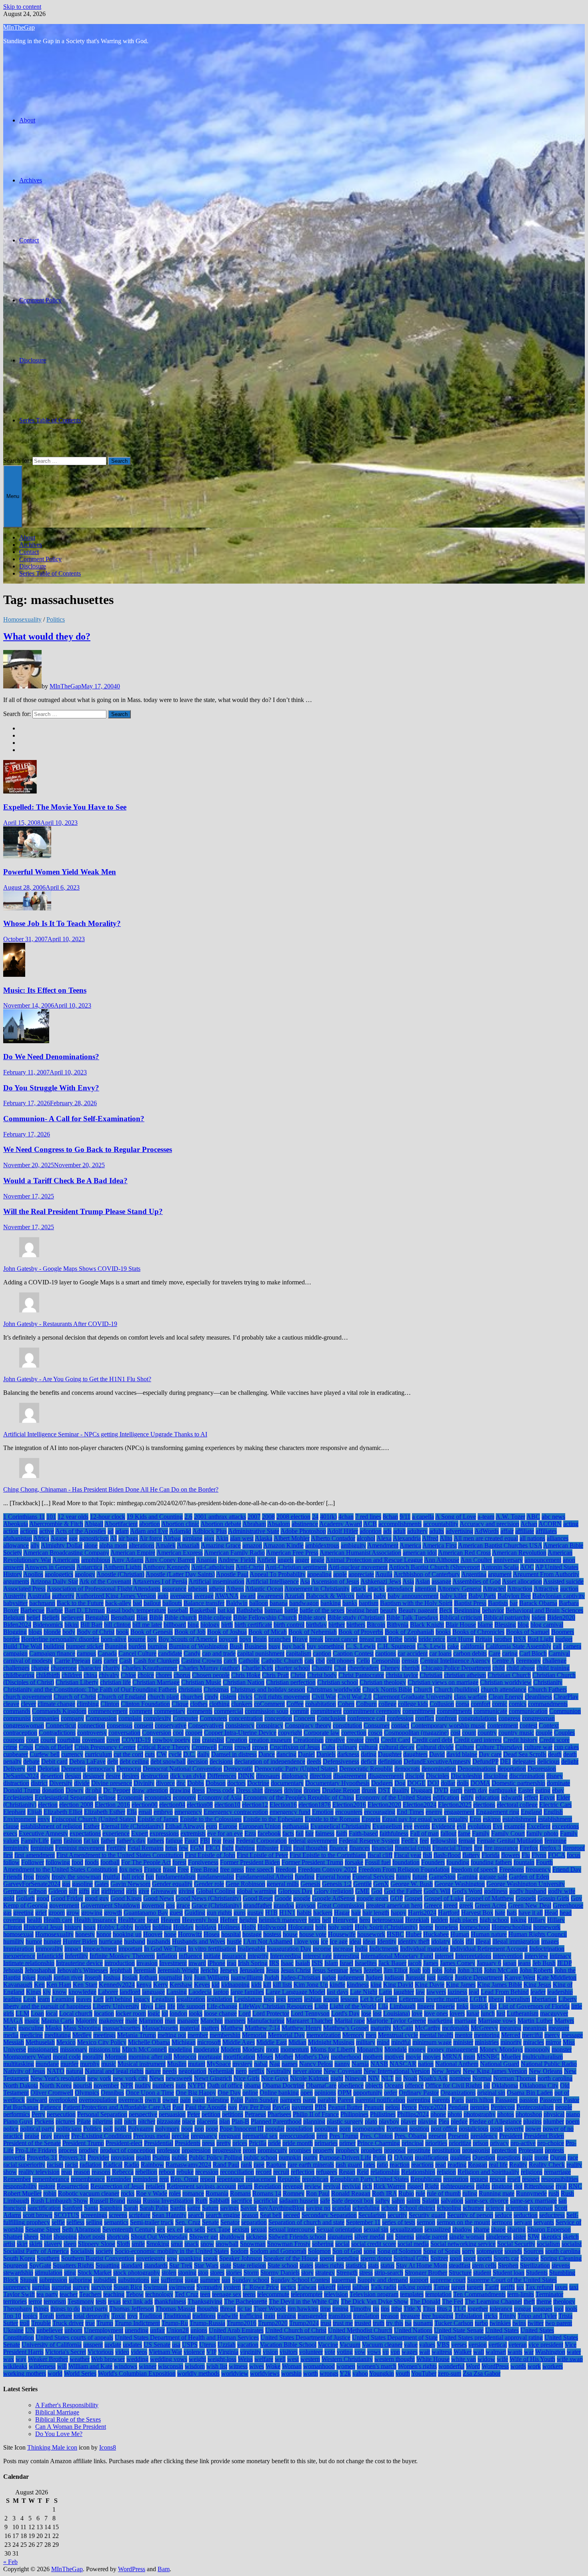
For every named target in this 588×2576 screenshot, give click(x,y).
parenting (419, 2100)
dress (198, 1790)
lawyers (436, 1992)
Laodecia (200, 1992)
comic (500, 1704)
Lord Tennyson (310, 2013)
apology (85, 1574)
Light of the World (353, 2006)
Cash (126, 1661)
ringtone (502, 2186)
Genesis (310, 1884)
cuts (150, 1754)
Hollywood (272, 1927)
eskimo (492, 1819)
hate (500, 1913)
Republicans (426, 2179)
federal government (313, 1841)
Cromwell (204, 1747)
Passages (506, 2100)
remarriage (557, 2172)
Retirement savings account (201, 2186)
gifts (84, 1891)
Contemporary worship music (448, 1725)
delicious (548, 1761)
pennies (480, 2107)
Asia (408, 1581)
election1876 (315, 1805)
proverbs (14, 2157)
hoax (89, 1927)
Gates (102, 1884)
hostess (272, 1934)
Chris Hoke (246, 1675)
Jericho (209, 1970)
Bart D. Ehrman (85, 1610)
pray (46, 2136)
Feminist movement (80, 1848)
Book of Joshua (227, 1632)
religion (446, 2172)
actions (29, 1531)
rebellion (146, 2172)
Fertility (116, 1848)
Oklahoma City (539, 2085)
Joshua (112, 1977)
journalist (170, 1977)
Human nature (489, 1934)
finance (338, 1848)
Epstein (371, 1819)
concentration (246, 1718)
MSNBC (488, 2057)
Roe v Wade (152, 2193)
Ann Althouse (442, 1560)
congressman (538, 1718)
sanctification (44, 2208)
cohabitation (321, 1704)
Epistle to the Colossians (211, 1819)
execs (10, 1833)
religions (532, 2172)
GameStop (442, 1877)
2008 (268, 1517)
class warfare (470, 1697)
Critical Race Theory (164, 1747)
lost (377, 2013)
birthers (356, 1625)
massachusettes (121, 2028)
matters (210, 2028)
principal (413, 2143)
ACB (370, 1524)
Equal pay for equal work (414, 1819)
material (190, 2028)
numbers (163, 2085)
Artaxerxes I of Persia (160, 1581)
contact (400, 1725)
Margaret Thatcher (309, 2021)
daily (203, 1754)
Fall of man (424, 1833)
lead (474, 1992)
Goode (283, 1898)
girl (95, 1891)
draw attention (150, 1790)
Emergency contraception (236, 1812)
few (184, 1848)
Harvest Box (477, 1913)
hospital (231, 1934)
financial (382, 1848)
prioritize (460, 2143)
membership (225, 2035)
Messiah (14, 2042)
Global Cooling (216, 1891)
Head (551, 1913)
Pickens (44, 2121)
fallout (448, 1833)
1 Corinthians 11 (24, 1517)
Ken (39, 1985)
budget (564, 1639)
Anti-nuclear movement (358, 1567)
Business (256, 1646)
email (145, 1812)
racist (71, 2165)
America (410, 1545)
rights (483, 2186)
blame (485, 1625)
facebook (269, 1833)
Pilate (84, 2121)
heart (153, 1920)
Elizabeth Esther (105, 1812)
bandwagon (304, 1603)
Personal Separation (102, 2114)
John (450, 1970)
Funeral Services (373, 1877)
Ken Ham (59, 1985)
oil (487, 2085)
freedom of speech (474, 1869)
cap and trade (219, 1653)
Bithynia (398, 1625)
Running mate (497, 2193)
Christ (298, 1675)
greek (466, 1905)
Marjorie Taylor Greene (396, 2021)
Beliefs (51, 1617)
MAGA (13, 2021)
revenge (293, 2186)
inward (197, 1963)
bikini (72, 1625)
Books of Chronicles (478, 1632)
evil (461, 1826)
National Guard (500, 2064)
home (426, 1927)
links (462, 2006)
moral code (67, 2057)
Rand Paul (226, 2165)
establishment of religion (51, 1826)
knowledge (82, 1992)
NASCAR (403, 2064)
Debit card (54, 1761)
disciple (415, 1776)
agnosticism (94, 1538)
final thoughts (310, 1848)
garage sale (493, 1877)
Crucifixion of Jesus (295, 1747)
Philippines (354, 2114)
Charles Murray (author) (209, 1668)
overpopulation (98, 2100)
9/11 (405, 1517)
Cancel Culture (137, 1653)
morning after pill (150, 2057)
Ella (132, 1812)
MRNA (452, 2057)
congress (509, 1718)
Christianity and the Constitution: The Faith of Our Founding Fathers (90, 1689)
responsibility (20, 2186)
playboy (389, 2121)
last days (338, 1992)
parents (441, 2100)
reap (67, 2172)
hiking (518, 1920)
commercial (229, 1711)
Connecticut (61, 1725)
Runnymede (531, 2193)
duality (401, 1790)
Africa (41, 1538)
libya (147, 2006)
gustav (255, 1913)
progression (196, 2150)
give (144, 1891)
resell (514, 2179)
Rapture (276, 2165)
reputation (456, 2179)
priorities (436, 2143)
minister (463, 2042)
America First (440, 1545)
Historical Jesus (43, 1927)
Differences (222, 1776)
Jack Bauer (392, 1963)
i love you (307, 1941)
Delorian (49, 1769)
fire (478, 1848)
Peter (194, 2114)
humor (34, 1941)
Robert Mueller (22, 2193)
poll (108, 2129)
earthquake (503, 1790)
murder (69, 2064)
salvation (452, 2201)
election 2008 (76, 1805)
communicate (490, 1711)
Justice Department (479, 1977)
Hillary (537, 1920)
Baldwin (237, 1603)
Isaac (287, 1963)
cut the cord (128, 1754)
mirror (553, 2042)
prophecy (347, 2150)
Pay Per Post (255, 2107)
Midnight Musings (331, 2042)
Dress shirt (249, 1790)
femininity (16, 1848)
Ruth (201, 2201)
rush (554, 2193)
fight (228, 1848)
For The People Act (146, 1862)
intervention (508, 1956)
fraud (169, 1869)
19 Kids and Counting (155, 1517)
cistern (228, 1697)
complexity (157, 1718)
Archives (31, 180)
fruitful (111, 1877)
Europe (228, 1826)
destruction (155, 1776)
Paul (178, 2107)
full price (133, 1877)
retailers (155, 2186)
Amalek (166, 1545)
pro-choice (551, 2143)
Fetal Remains (146, 1848)
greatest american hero (394, 1905)
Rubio (406, 2193)
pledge (459, 2121)
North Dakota (21, 2085)
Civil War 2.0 (355, 1697)
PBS (321, 2107)
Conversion (157, 1733)
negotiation (192, 2071)
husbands (159, 1941)
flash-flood (447, 1855)
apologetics (59, 1574)
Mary (10, 2028)
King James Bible (500, 1985)
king (376, 1985)
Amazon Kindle (283, 1545)
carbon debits (470, 1653)
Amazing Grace (221, 1545)
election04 (172, 1805)
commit (299, 1711)
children (72, 1675)
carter (111, 1661)
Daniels (326, 1754)
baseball (178, 1610)
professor (168, 2150)
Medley (82, 2035)
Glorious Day (295, 1891)
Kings (34, 1992)
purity (310, 2157)
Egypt (547, 1797)
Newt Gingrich (213, 2078)
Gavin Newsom (130, 1884)
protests (554, 2150)
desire (113, 1776)
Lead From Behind (505, 1992)
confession (400, 1718)
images (550, 1941)
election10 (227, 1805)
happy (399, 1913)
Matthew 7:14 (262, 2028)
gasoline (82, 1884)
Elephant (14, 1812)
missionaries (43, 2049)
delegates (524, 1761)
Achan (529, 1524)
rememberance (51, 2179)
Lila (383, 2006)
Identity (387, 1941)
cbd (320, 1661)
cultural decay (397, 1747)
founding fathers (491, 1862)
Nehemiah (221, 2071)
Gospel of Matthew (490, 1898)
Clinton (110, 1704)
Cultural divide (435, 1747)
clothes (199, 1704)
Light (321, 2006)
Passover (551, 2100)
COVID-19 (136, 1740)
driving (293, 1790)
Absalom (279, 1524)
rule (420, 2193)
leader (538, 1992)
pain (185, 2100)
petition (211, 2114)
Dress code (220, 1790)
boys (245, 1639)
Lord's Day (345, 2013)
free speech (260, 1869)
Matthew (232, 2028)
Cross (226, 1747)
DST (384, 1790)
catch (230, 1661)
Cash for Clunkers (157, 1661)
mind (383, 2042)
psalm (143, 2157)
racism (55, 2165)
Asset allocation (522, 1581)
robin (50, 2193)
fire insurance (501, 1848)
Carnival (559, 1653)
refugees (327, 2172)
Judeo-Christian (301, 1977)
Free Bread (204, 1869)
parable (327, 2100)
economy (184, 1797)
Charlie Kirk (257, 1668)
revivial (351, 2186)
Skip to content (22, 7)
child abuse (521, 1668)
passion (529, 2100)
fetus (171, 1848)
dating (369, 1754)
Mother (284, 2057)
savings (229, 2208)
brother (503, 1639)
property (323, 2150)
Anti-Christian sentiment (296, 1567)
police (11, 2129)
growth (113, 1913)
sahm (398, 2201)
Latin (385, 1992)
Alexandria (407, 1538)
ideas (369, 1941)
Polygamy (141, 2129)
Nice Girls (247, 2078)
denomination (439, 1769)
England (531, 1812)
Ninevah (356, 2078)
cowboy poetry (171, 1740)
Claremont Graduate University (413, 1697)
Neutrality (279, 2071)
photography (480, 2114)
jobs (437, 1970)
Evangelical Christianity (341, 1826)
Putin (379, 2157)
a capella (423, 1517)
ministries (487, 2042)
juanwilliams (247, 1977)
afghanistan (18, 1538)
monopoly (537, 2049)
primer (347, 2143)
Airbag (172, 1538)
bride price (432, 1639)
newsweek (179, 2078)
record (264, 2172)
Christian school (338, 1682)
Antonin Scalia (500, 1567)
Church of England (122, 1697)
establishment (519, 1819)
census (410, 1661)
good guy (97, 1898)
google (302, 1898)
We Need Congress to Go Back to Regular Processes (88, 1149)
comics (518, 1704)
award (248, 1596)
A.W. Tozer (510, 1517)
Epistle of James (158, 1819)
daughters (415, 1754)
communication (528, 1711)
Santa (91, 2208)
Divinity (144, 1783)
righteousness (457, 2186)
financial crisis (413, 1848)
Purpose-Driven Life (345, 2157)
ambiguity (353, 1545)
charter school (292, 1668)
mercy (552, 2035)
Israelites (366, 1963)
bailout (152, 1603)
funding (305, 1877)
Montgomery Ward (27, 2057)
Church (423, 1689)
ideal (355, 1941)
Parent (346, 2100)
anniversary (508, 1560)
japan (510, 1963)
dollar (448, 1783)
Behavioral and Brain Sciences (544, 1610)
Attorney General (460, 1589)
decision (198, 1761)
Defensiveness (341, 1761)
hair (356, 1913)
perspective (143, 2114)
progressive (227, 2150)
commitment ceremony (372, 1711)
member (198, 2035)
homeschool (475, 1927)
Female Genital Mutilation (510, 1841)
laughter (404, 1992)
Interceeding (286, 1956)
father (108, 1841)
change (40, 1668)
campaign (15, 1653)
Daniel (306, 1754)
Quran (558, 2157)
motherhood (346, 2057)
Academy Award (341, 1524)
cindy (211, 1697)
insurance (234, 1956)
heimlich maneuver (283, 1920)
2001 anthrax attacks (220, 1517)
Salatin (431, 2201)
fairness (325, 1833)
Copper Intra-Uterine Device (240, 1733)
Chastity (322, 1668)
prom (249, 2150)
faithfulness (394, 1833)
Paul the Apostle (206, 2107)
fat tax (91, 1841)
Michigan (184, 2042)
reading (457, 2165)
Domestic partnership (518, 1783)
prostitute (419, 2150)
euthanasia (296, 1826)
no (398, 2078)
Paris (458, 2100)
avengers (181, 1596)
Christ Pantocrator (361, 1675)
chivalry (109, 1675)
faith (342, 1833)
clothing (219, 1704)
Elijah (35, 1812)
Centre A (503, 1661)
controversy (92, 1733)
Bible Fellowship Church (265, 1617)
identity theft (414, 1941)
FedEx (410, 1841)
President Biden (544, 2136)
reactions (422, 2165)
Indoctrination (547, 1949)
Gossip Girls (553, 1898)
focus (574, 1855)
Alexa (384, 1538)
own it (153, 2100)
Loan (37, 2013)
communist (17, 1718)
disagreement (350, 1776)
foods (92, 1862)
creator (355, 1740)
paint (199, 2100)
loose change (220, 2013)
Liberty (568, 1999)
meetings (104, 2035)
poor (187, 2129)
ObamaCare (321, 2085)
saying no (318, 2208)
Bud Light (541, 1639)
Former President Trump (312, 1862)
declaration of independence (270, 1761)
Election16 (283, 1805)
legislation (220, 1999)
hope (170, 1934)
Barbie (54, 1610)
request (479, 2179)
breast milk (373, 1639)
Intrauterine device (79, 1963)
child (499, 1668)
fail (300, 1833)
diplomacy (295, 1776)
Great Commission (341, 1905)
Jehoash (13, 1970)
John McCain (501, 1970)
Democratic (238, 1769)
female (467, 1841)
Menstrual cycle (398, 2035)
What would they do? (47, 636)
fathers (156, 1841)
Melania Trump (137, 2035)
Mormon (116, 2057)
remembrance (88, 2179)
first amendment (35, 1855)
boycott (228, 1639)
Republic (289, 2179)
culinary (347, 1747)
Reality (518, 2165)
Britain (484, 1639)
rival (561, 2186)
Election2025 (455, 1805)
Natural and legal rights (114, 2071)
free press (232, 1869)
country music (516, 1733)
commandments (548, 1704)
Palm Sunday (262, 2100)
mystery (242, 2064)
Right (432, 2186)
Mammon (151, 2021)
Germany (15, 1891)
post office (444, 2129)
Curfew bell (45, 1754)
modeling (180, 2049)
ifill (470, 1941)
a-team (486, 1517)
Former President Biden (250, 1862)
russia (134, 2201)
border (11, 1639)
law (420, 1992)
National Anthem (457, 2064)
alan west (242, 1538)
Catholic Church (282, 1661)
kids (256, 1985)
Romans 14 (267, 2193)
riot (518, 2186)
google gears (372, 1898)
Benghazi (123, 1617)
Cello (363, 1661)
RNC (575, 2186)
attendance (400, 1589)
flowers (511, 1855)
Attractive (546, 1589)
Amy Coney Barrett (170, 1560)
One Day (229, 2093)
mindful (401, 2042)
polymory (167, 2129)
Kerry (161, 1985)
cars (97, 1661)
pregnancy (204, 2136)
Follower (33, 1862)
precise (180, 2136)
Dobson (216, 1783)
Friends (13, 1877)
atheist (217, 1589)
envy (44, 1819)
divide (82, 1783)
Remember (17, 2179)
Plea (444, 2121)
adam (122, 1531)
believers (72, 1617)
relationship (385, 2172)
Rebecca (123, 2172)
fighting (245, 1848)
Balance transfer (204, 1603)
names (290, 2064)
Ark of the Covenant (105, 1581)
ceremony (528, 1661)
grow (73, 1913)
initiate (212, 1956)
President (511, 2136)
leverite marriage (447, 1999)
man (170, 2021)
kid (216, 1985)
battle (291, 1610)
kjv (47, 1992)
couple (544, 1733)
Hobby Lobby (115, 1927)
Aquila (384, 1574)
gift (73, 1891)
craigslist (213, 1740)
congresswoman (24, 1725)
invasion (147, 1963)
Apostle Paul (232, 1574)
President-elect (124, 2143)
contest (528, 1725)
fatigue (174, 1841)
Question (484, 2157)
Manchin (212, 2021)
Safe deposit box (353, 2201)
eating (543, 1790)
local (52, 2013)
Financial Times (452, 1848)
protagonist (476, 2150)
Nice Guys (275, 2078)
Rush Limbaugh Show (59, 2201)
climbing (88, 1704)
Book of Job (190, 1632)
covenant (93, 1740)
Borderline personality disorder (60, 1639)
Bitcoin (376, 1625)
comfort (481, 1704)
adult (399, 1531)
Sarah (131, 2208)
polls (120, 2129)
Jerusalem (252, 1970)
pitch (130, 2121)
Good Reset (258, 1898)
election (48, 1805)
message (572, 2035)
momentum (295, 2049)
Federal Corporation (261, 1841)
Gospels (526, 1898)
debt (113, 1761)
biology (210, 1625)
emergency (188, 1812)
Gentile (362, 1884)
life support (191, 2006)
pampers (291, 2100)
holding (162, 1927)
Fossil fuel (378, 1862)
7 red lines (368, 1517)
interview (536, 1956)
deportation (512, 1769)
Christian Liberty (77, 1682)
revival (332, 2186)
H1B (271, 1913)
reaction (400, 2165)
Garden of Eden (529, 1877)
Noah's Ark (433, 2078)
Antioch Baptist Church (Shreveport (434, 1567)
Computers (213, 1718)
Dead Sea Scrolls (525, 1754)
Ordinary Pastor (419, 2093)
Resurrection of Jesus (117, 2186)
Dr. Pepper (117, 1790)
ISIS (317, 1963)
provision (123, 2157)
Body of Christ (96, 1632)
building (54, 1646)
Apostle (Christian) (120, 1574)
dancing (286, 1754)
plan (225, 2121)
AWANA (227, 1596)
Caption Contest (353, 1653)
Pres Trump (344, 2136)
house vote (313, 1934)
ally (35, 1545)
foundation (406, 1862)
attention (426, 1589)
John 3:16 (470, 1970)
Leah (30, 1999)
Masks (53, 2028)
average (204, 1596)
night (337, 2078)
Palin (237, 2100)
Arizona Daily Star (54, 1581)
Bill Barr (91, 1625)
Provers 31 (72, 2157)
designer (93, 1776)
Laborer (108, 1992)
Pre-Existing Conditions (101, 2136)
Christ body (322, 1675)
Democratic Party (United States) (296, 1769)
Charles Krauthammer (149, 1668)
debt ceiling (134, 1761)
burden (137, 1646)
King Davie (430, 1985)
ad (111, 1531)
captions (386, 1653)
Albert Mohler (292, 1538)
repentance (230, 2179)
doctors (236, 1783)
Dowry (75, 1790)
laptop (221, 1992)
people (564, 2107)
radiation (91, 2165)
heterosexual (388, 1920)
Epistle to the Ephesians (273, 1819)
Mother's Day (312, 2057)
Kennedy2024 (117, 1985)
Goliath (25, 1898)
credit (372, 1740)
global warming (257, 1891)
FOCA (557, 1855)
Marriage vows (497, 2021)
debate (31, 1761)
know (60, 1992)
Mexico (66, 2042)
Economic (130, 1797)
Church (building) (457, 1689)
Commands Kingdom (59, 1711)
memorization (324, 2035)
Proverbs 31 (42, 2157)
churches (192, 1697)
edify (467, 1797)
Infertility (76, 1956)
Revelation (268, 2186)
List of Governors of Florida (534, 2006)
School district (417, 2208)
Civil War (324, 1697)
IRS (274, 1963)
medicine (31, 2035)
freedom (286, 1869)
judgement (351, 1977)
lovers (457, 2013)
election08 (200, 1805)
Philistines (383, 2114)
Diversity (61, 1783)
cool (178, 1733)
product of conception (128, 2150)
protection (504, 2150)
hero (365, 1920)
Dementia (73, 1769)
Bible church (181, 1617)
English (553, 1812)
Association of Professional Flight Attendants (104, 1589)
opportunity (368, 2093)
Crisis (26, 1747)
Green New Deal (530, 1905)
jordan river (68, 1977)
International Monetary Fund (397, 1956)
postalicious (474, 2129)
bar (514, 1603)
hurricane (111, 1941)
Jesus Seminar (330, 1970)
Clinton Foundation (145, 1704)
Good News (159, 1898)
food (77, 1862)
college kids (413, 1704)
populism (326, 2129)
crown (260, 1747)
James (431, 1963)
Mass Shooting (82, 2028)
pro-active (523, 2143)
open (307, 2093)
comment (141, 1711)
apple (340, 1574)
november (106, 2085)
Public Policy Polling (215, 2157)
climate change (56, 1704)
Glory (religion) (334, 1891)
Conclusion (331, 1718)
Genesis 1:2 (337, 1884)
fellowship (444, 1841)
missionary (74, 2049)
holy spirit (341, 1927)
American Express (180, 1553)
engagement (459, 1812)
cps (196, 1740)
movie (413, 2057)
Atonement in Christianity (317, 1589)
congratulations (478, 1718)
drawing (180, 1790)
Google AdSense (333, 1898)
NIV (374, 2078)
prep (322, 2136)
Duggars (422, 1790)
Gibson (38, 1891)
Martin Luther (535, 2021)
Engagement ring (498, 1812)
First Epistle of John (210, 1855)
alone (91, 1545)
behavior (493, 1610)
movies (432, 2057)
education (487, 1797)
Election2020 (384, 1805)
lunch (488, 2013)
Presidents (188, 2143)
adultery (417, 1531)
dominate (558, 1783)
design (73, 1776)
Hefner (229, 1920)
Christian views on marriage (443, 1682)
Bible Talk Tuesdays (412, 1617)
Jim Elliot (396, 1970)
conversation (124, 1733)
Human (460, 1934)
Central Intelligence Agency (455, 1661)
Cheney (390, 1668)
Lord (245, 2013)
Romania (217, 2193)
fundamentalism (176, 1877)
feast (229, 1841)
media (11, 2035)
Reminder (119, 2179)
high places (464, 1920)
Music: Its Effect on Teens (45, 990)
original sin (491, 2093)
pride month (298, 2143)
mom (272, 2049)
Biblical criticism (461, 1617)
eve (408, 1826)
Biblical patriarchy (507, 1617)
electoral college (517, 1805)
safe (325, 2201)
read (441, 2165)
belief (33, 1617)
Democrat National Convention (182, 1769)
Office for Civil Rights (454, 2085)
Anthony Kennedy (166, 1567)
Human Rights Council (538, 1934)
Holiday (183, 1927)
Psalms (161, 2157)
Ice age (339, 1941)
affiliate (525, 1531)
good (43, 1898)
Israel (346, 1963)
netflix (256, 2071)
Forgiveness (203, 1862)
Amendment (383, 1545)
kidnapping (235, 1985)
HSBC (395, 1934)
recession (207, 2172)
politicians (69, 2129)
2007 (254, 1517)
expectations (85, 1833)
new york (99, 2078)
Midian (297, 2042)
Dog (400, 1783)
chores (164, 1675)
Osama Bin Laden (530, 2093)
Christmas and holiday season (268, 1689)
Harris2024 (422, 1913)
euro (212, 1826)
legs (281, 1999)
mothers (373, 2057)
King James (461, 1985)
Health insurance (95, 1920)
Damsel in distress (234, 1754)
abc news (553, 1517)
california (472, 1646)
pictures (65, 2121)
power (533, 2129)
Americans (66, 1560)
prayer (62, 2136)
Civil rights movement (282, 1697)
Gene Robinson (245, 1884)
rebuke (185, 2172)
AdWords (487, 1531)
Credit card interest (478, 1740)
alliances (558, 1538)
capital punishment (261, 1653)
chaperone (64, 1668)
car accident (413, 1653)
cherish (411, 1668)
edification (446, 1797)
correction (354, 1733)
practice (13, 2136)
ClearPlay (566, 1697)
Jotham (148, 1977)
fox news (131, 1869)
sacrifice (242, 2201)
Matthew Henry (302, 2028)
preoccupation (297, 2136)
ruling (470, 2193)
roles (175, 2193)
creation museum (270, 1740)
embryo (163, 1812)
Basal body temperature (136, 1610)
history (73, 1927)
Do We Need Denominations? (51, 1057)
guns (240, 1913)
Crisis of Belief (54, 1747)
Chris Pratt (275, 1675)
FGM (197, 1848)
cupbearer (16, 1754)
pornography (369, 2129)
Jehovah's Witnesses (83, 1970)
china (90, 1675)
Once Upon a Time (150, 2093)
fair (309, 1833)
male (131, 2021)
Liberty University (116, 2006)
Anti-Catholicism (213, 1567)
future (420, 1877)
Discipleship (466, 1776)
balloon (259, 1603)
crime (10, 1747)
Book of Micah (268, 1632)
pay (233, 2107)
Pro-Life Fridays (36, 2150)
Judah (272, 1977)
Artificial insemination (216, 1581)
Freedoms (512, 1869)
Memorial (254, 2035)
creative (335, 1740)
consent (144, 1725)
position (419, 2129)
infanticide (50, 1956)
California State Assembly (518, 1646)
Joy (188, 1977)
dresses (273, 1790)
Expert (140, 1833)
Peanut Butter (345, 2107)
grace (183, 1905)
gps (170, 1905)
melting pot (172, 2035)
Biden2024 (17, 1625)
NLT (387, 2078)
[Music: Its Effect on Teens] (14, 975)
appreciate (361, 1574)
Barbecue (32, 1610)
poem (573, 2121)
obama (252, 2085)
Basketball (203, 1610)
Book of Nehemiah (313, 1632)
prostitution (446, 2150)
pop (199, 2129)
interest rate (317, 1956)
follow (11, 1862)
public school (260, 2157)
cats (309, 1661)
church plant (163, 1697)
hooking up (127, 1934)
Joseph (93, 1977)
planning (314, 2121)
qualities (460, 2157)
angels (286, 1560)
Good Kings (126, 1898)
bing (193, 1625)
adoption (371, 1531)
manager (188, 2021)
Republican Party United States (369, 2179)
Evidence (443, 1826)
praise (32, 2136)
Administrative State (254, 1531)
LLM (22, 2013)
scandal (341, 2208)
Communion (565, 1711)
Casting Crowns (202, 1661)
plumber (554, 2121)
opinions (325, 2093)
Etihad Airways (185, 1826)
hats (512, 1913)
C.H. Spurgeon (396, 1646)
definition (390, 1761)
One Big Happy (196, 2093)
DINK (246, 1776)
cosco (375, 1733)
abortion (150, 1524)
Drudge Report (341, 1790)
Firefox (529, 1848)
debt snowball (168, 1761)
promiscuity (272, 2150)
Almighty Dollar (62, 1545)
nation (426, 2064)
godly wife (562, 1891)
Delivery (14, 1769)
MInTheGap (19, 27)
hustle (234, 1941)
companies (46, 1718)
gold (9, 1898)
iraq (232, 1963)
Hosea (212, 1934)
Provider (98, 2157)
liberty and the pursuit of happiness (47, 2006)
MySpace (219, 2064)
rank (246, 2165)
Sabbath (219, 2201)
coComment (269, 1704)
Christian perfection (291, 1682)
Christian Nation (244, 1682)
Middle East (272, 2042)
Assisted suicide (563, 1581)
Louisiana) (397, 2013)
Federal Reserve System (369, 1841)
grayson (306, 1905)
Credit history (520, 1740)
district (39, 1783)
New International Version (397, 2071)
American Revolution (519, 1553)
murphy (90, 2064)
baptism (369, 1603)
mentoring (487, 2035)
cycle (175, 1754)
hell (327, 1920)
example (515, 1826)
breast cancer (341, 1639)
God (377, 1891)
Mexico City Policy (102, 2042)
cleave (11, 1704)
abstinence (305, 1524)
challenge (554, 1661)
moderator (206, 2049)
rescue (498, 2179)
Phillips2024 (413, 2114)
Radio (132, 2165)
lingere (426, 2006)
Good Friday (67, 1898)
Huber (414, 1934)
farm (56, 1841)
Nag (275, 2064)
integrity (258, 1956)
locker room (131, 2013)
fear (216, 1841)
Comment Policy (40, 300)
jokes (29, 1977)
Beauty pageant (418, 1610)
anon (569, 1560)
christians (190, 1689)
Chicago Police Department (456, 1668)
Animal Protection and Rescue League (374, 1560)
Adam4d (180, 1531)
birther (337, 1625)
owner (170, 2100)
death (555, 1754)
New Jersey (446, 2071)
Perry (38, 2114)
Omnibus (112, 2093)
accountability (441, 1524)
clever (28, 1704)
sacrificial (266, 2201)
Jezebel (373, 1970)
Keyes (202, 1985)
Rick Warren (390, 2186)
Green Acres (491, 1905)
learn (44, 1999)
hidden (439, 1920)
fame (464, 1833)
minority (511, 2042)
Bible (156, 1617)
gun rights (219, 1913)
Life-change (222, 2006)
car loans (440, 1653)
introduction (120, 1963)
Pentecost (503, 2107)
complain (130, 1718)
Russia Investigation (168, 2201)
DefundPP (485, 1761)
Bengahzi (97, 1617)
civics (245, 1697)
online (250, 2093)
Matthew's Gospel (346, 2028)
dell (31, 1769)
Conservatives (206, 1725)
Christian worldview (506, 1682)
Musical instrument (142, 2064)
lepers (295, 1999)
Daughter (390, 1754)
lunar (473, 2013)
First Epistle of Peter (262, 1855)
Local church (76, 2013)
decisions (221, 1761)
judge (329, 1977)
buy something (325, 1646)
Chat (340, 1668)
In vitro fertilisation (212, 1949)
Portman (397, 2129)
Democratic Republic (366, 1769)
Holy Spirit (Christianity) (386, 1927)
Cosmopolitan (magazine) (416, 1733)
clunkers (242, 1704)
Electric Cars (555, 1805)
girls (131, 1891)
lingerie (445, 2006)
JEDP (564, 1963)
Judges (374, 1977)
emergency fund (290, 1812)
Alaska (264, 1538)
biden (539, 1617)
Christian (431, 1675)
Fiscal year (408, 1855)
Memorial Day (286, 2035)
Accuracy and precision (489, 1524)
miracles (534, 2042)
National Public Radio (549, 2064)
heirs (314, 1920)
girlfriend (113, 1891)
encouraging (380, 1812)
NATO (56, 2071)
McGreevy (484, 2028)
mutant (197, 2064)
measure (559, 2028)
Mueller (511, 2057)
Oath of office (225, 2085)
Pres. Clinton (376, 2136)
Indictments (384, 1949)
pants (309, 2100)
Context (549, 1725)
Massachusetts (160, 2028)
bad (137, 1603)
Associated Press (24, 1589)
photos (506, 2114)
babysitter (15, 1603)
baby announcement (413, 1596)
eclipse (107, 1797)
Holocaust (301, 1927)
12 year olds (73, 1517)
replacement (261, 2179)
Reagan (478, 2165)
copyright (290, 1733)
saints (413, 2201)
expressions (164, 1833)
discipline (496, 1776)
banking (331, 1603)
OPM (345, 2093)
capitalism (299, 1653)
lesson (331, 1999)
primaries (326, 2143)
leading (12, 1999)
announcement (543, 1560)
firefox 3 (550, 1848)
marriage (465, 2021)
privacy (499, 2143)
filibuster (267, 1848)
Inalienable (251, 1949)
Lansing (177, 1992)
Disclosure (33, 360)
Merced (511, 2035)
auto (163, 1596)
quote (541, 2157)
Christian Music (201, 1682)
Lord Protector (271, 2013)
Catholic (249, 1661)
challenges (16, 1668)
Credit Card (396, 1740)
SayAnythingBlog (281, 2208)
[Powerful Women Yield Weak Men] (27, 856)
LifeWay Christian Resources (276, 2006)
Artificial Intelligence (272, 1581)
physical (554, 2114)
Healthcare (132, 1920)
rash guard (349, 2165)
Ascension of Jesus (335, 1581)
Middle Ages (239, 2042)
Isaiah (303, 1963)
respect (531, 2179)
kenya (144, 1985)
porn (345, 2129)
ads (387, 1531)
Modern (231, 2049)
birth (227, 1625)
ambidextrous (322, 1545)
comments (200, 1711)
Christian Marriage (156, 1682)
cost (455, 1733)
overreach (131, 2100)
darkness (348, 1754)
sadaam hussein (299, 2201)
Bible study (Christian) (356, 1617)
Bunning (116, 1646)
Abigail (94, 1524)
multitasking (19, 2064)
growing (92, 1913)
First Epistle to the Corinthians (328, 1855)
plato (371, 2121)
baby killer (453, 1596)
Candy (192, 1653)
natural (75, 2071)
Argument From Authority (546, 1574)
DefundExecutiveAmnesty (437, 1761)
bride (410, 1639)
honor (104, 1934)
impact (73, 1949)
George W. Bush (412, 1884)
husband (135, 1941)
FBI (205, 1841)
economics (158, 1797)
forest (179, 1862)
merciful (532, 2035)
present (437, 2136)
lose (366, 2013)
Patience (51, 2107)
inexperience (19, 1956)
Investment (173, 1963)
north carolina (555, 2078)
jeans (524, 1963)
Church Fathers (547, 1689)
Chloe (128, 1675)
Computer (185, 1718)
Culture (465, 1747)
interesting (346, 1956)
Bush (236, 1646)
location (104, 2013)
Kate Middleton (557, 1977)
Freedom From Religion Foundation (404, 1869)
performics (17, 2114)
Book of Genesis (152, 1632)
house (290, 1934)
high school (494, 1920)
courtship (69, 1740)
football (110, 1862)
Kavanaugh (18, 1985)
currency (72, 1754)
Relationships (418, 2172)
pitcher (147, 2121)
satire (194, 2208)
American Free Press (292, 1553)
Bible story (312, 1617)
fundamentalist (216, 1877)
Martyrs (564, 2021)
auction (569, 1589)
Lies (160, 2006)
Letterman (412, 1999)
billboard (175, 1625)
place (189, 2121)
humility (14, 1941)
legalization (191, 1999)
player (409, 2121)
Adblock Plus (210, 1531)
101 (51, 1517)
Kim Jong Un (311, 1985)
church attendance (504, 1689)
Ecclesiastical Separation (66, 1797)
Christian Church (509, 1675)
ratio (382, 2165)
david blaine (462, 1754)
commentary (170, 1711)
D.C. (189, 1754)
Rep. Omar (184, 2179)
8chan (390, 1517)
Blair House (461, 1625)
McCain (403, 2028)
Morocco (185, 2057)
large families (247, 1992)
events (422, 1826)
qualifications (432, 2157)
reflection (303, 2172)
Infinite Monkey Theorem (122, 1956)
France (153, 1869)
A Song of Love (456, 1517)
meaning (510, 2028)
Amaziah (188, 1545)
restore (47, 2186)
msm (469, 2057)
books (443, 1632)
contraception (20, 1733)
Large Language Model (295, 1992)
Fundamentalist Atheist (264, 1877)
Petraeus (255, 2114)
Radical (113, 2165)
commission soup (267, 1711)
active (47, 1531)
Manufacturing (266, 2021)
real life (498, 2165)
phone (438, 2114)
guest (176, 1913)
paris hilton (480, 2100)
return (245, 2186)
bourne (137, 1639)
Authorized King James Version (116, 1596)
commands (17, 1711)
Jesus (273, 1970)
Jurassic (415, 1977)
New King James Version (495, 2071)
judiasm (394, 1977)
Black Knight (427, 1625)
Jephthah (121, 1970)
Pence (409, 2107)
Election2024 (420, 1805)
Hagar (342, 1913)
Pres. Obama (411, 2136)
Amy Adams (128, 1560)
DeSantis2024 (21, 1776)
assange (441, 1581)
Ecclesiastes (18, 1797)
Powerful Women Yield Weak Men (60, 872)
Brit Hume (460, 1639)
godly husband (528, 1891)
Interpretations (473, 1956)
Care (494, 1653)
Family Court (508, 1833)
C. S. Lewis (361, 1646)
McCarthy (428, 2028)
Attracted (494, 1589)
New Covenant (343, 2071)
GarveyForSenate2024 (32, 1884)
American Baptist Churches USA (500, 1545)
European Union (260, 1826)
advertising (459, 1531)
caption (322, 1653)
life (171, 2006)
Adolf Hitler (343, 1531)
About (27, 120)
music (109, 2064)
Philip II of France (316, 2114)
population (299, 2129)
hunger (52, 1941)
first (8, 1855)
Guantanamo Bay (146, 1913)
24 (315, 1517)
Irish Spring (253, 1963)
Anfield (266, 1560)
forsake (354, 1862)
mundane (47, 2064)
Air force (151, 1538)
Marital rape (350, 2021)
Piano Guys (18, 2121)
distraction (16, 1783)
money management (453, 2049)
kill (267, 1985)
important (130, 1949)
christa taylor (402, 1675)
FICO (213, 1848)
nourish (83, 2085)
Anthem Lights (123, 1567)
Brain (260, 1639)
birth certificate (253, 1625)
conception (278, 1718)
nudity (143, 2085)
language (153, 1992)
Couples (564, 1733)
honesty (85, 1934)
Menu (13, 496)
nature (153, 2071)
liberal (496, 1999)
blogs (35, 1632)
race (573, 2157)
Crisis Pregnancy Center (105, 1747)
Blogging (15, 1632)
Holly (249, 1927)
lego (269, 1999)
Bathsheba (250, 1610)
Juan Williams (212, 1977)
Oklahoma (505, 2085)
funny (403, 1877)
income (322, 1949)
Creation (236, 1740)
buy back (294, 1646)
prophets (372, 2150)
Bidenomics (48, 1625)
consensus (120, 1725)
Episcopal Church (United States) (94, 1819)
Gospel (413, 1898)
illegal (483, 1941)
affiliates (546, 1531)
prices (240, 2143)
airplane (192, 1538)
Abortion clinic (180, 1524)
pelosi (393, 2107)
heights (248, 1920)
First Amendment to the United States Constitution (120, 1855)
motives (394, 2057)
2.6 (188, 1517)
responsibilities (560, 2179)
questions (509, 2157)
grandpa (284, 1905)
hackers (323, 1913)
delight (570, 1761)
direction (321, 1776)
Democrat (129, 1769)
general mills (283, 1884)
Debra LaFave (87, 1761)
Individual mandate (424, 1949)
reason (82, 2172)
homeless (446, 1927)
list (493, 2006)
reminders (145, 2179)
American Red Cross (464, 1553)
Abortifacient (121, 1524)
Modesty (253, 2049)
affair (507, 1531)
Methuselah (40, 2042)
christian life (115, 1682)
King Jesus (537, 1985)
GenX (381, 1884)
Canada (107, 1653)
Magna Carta (58, 2021)
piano (573, 2114)
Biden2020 (561, 1617)
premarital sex (260, 2136)
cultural (368, 1747)
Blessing (505, 1625)
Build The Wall (23, 1646)
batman (274, 1610)
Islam (331, 1963)
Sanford (72, 2208)
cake (453, 1646)
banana (279, 1603)
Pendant (458, 2107)
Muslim (177, 2064)
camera (572, 1646)
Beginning (467, 1610)
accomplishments (400, 1524)
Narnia (360, 2064)
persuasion (172, 2114)
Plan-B (240, 2121)
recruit (281, 2172)
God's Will (437, 1891)
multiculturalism (543, 2057)
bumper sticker (85, 1646)
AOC (527, 1567)
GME (362, 1891)
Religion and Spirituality (488, 2172)
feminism (42, 1848)
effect (531, 1797)
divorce (165, 1783)
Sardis (178, 2208)
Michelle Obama (149, 2042)
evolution (479, 1826)
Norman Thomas (515, 2078)
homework (547, 1927)
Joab (415, 1970)
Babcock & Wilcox (330, 1596)
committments (454, 1711)
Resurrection (73, 2186)
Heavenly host (200, 1920)
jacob (415, 1963)
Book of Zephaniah (409, 1632)
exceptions (565, 1826)
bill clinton (117, 1625)
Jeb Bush (544, 1963)
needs (170, 2071)
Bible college (215, 1617)
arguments (16, 1581)
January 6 (489, 1963)
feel (424, 1841)
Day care (490, 1754)
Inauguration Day (289, 1949)
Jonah (45, 1977)
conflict (425, 1718)
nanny (342, 2064)
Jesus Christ (296, 1970)
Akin (222, 1538)
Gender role (209, 1884)
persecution (61, 2114)
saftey (383, 2201)
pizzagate (169, 2121)
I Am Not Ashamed (268, 1941)
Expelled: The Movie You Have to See (65, 807)
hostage (252, 1934)
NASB (379, 2064)
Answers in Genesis (50, 1567)
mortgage (210, 2057)
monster (562, 2049)
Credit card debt (432, 1740)
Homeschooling (512, 1927)
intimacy (560, 1956)
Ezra (250, 1833)
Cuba (328, 1747)
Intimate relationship (29, 1963)
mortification (239, 2057)
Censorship (386, 1661)
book (122, 1632)
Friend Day (567, 1869)
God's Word (467, 1891)
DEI (505, 1761)
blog (523, 1625)
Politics (56, 619)
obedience (351, 2085)
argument (500, 1574)
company (72, 1718)
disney (555, 1776)
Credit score (554, 1740)
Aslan (423, 1581)
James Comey (458, 1963)
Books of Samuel (528, 1632)
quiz (527, 2157)
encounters (349, 1812)
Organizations (458, 2093)
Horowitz (190, 1934)
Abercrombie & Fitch (56, 1524)
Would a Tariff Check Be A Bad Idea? (65, 1181)
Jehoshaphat (40, 1970)
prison (481, 2143)
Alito (446, 1538)
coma (462, 1704)
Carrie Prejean (72, 1661)
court (32, 1740)
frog (29, 1877)
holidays (206, 1927)
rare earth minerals (311, 2165)
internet (444, 1956)
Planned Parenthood (276, 2121)
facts (288, 1833)
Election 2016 (112, 1805)
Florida (491, 1855)
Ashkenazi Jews (381, 1581)
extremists (193, 1833)
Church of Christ (75, 1697)
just (431, 1977)
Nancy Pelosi (316, 2064)
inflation (167, 1956)
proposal (395, 2150)
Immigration (19, 1949)
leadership (560, 1992)
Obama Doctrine (283, 2085)
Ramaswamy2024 (188, 2165)
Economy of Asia (220, 1797)
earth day (476, 1790)
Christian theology (383, 1682)
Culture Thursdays (499, 1747)
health (34, 1920)
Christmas (216, 1689)
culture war (538, 1747)
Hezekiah (417, 1920)
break (316, 1639)
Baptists (498, 1603)
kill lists (282, 1985)
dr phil (93, 1790)
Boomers (563, 1632)
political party (37, 2129)
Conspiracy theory (308, 1725)
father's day (131, 1841)
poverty (514, 2129)
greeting (23, 1913)
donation (53, 1790)
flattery (471, 1855)
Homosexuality (22, 619)
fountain (524, 1862)
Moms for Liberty (333, 2049)
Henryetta (345, 1920)
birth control (289, 1625)
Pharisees (279, 2114)
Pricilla (258, 2143)
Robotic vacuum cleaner (89, 2193)
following (58, 1862)
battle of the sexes (322, 1610)
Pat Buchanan (21, 2107)
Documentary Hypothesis (337, 1783)
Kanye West (520, 1977)
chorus (182, 1675)
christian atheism (465, 1675)
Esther (92, 1826)
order (391, 2093)
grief (41, 1913)
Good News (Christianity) (208, 1898)
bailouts (172, 1603)
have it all (531, 1913)
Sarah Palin (154, 2208)
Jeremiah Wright (178, 1970)
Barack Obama (538, 1603)
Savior (249, 2208)
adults (437, 1531)
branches (280, 1639)
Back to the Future (80, 1603)
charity (111, 1668)
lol (165, 2013)
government (64, 1905)
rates (369, 2165)
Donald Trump (22, 1790)
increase (343, 1949)
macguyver (554, 2013)
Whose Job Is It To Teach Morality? (62, 923)
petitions (233, 2114)
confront (446, 1718)
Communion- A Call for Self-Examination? (74, 1119)
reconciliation (237, 2172)
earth (456, 1790)
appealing (319, 1574)
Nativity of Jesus (24, 2071)
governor (153, 1905)
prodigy (89, 2150)
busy (274, 1646)
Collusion (442, 1704)
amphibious (96, 1560)
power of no (558, 2129)
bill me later (147, 1625)
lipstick (479, 2006)
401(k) (328, 1517)
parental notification (380, 2100)
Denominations (477, 1769)
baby (380, 1596)
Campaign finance (52, 1653)
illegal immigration (516, 1941)
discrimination (527, 1776)
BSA (520, 1639)
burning (157, 1646)
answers (13, 1567)
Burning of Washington (198, 1646)
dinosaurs (268, 1776)
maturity (381, 2028)
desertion (52, 1776)
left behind (119, 1999)
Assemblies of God (477, 1581)
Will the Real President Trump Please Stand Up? (83, 1211)
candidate (170, 1653)
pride (274, 2143)
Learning (63, 1999)
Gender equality (172, 1884)
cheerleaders (363, 1668)
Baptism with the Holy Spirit (416, 1603)
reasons (101, 2172)
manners (235, 2021)
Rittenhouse (539, 2186)
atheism (198, 1589)
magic (32, 2021)
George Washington (460, 1884)
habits (304, 1913)
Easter (526, 1790)
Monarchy (370, 2049)
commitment (326, 1711)
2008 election (293, 1517)
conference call (366, 1718)
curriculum (98, 1754)
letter (391, 1999)
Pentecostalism (535, 2107)
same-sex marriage (533, 2201)
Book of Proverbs (361, 1632)
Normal (482, 2078)
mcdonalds (456, 2028)
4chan (346, 1517)
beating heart (362, 1610)
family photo (542, 1833)
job (426, 1970)
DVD (441, 1790)
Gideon (58, 1891)
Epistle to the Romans (332, 1819)
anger (302, 1560)
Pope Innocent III (242, 2129)
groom (57, 1913)
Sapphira (111, 2208)
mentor (464, 2035)
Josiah (130, 1977)
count (469, 1733)
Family (481, 1833)
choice (146, 1675)
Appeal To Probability (278, 1574)
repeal (208, 2179)
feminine (555, 1841)
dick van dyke (188, 1776)
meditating (58, 2035)
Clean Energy (506, 1697)
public (179, 2157)
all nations (532, 1538)
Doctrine (258, 1783)
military (366, 2042)
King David (398, 1985)
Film (286, 1848)
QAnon (404, 2157)
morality (93, 2057)
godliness (496, 1891)
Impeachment (100, 1949)
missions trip (105, 2049)
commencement (108, 1711)
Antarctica (89, 1567)
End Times (410, 1812)
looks (196, 2013)
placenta (207, 2121)
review (313, 2186)
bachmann (42, 1603)
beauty (388, 1610)
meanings (535, 2028)
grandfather (258, 1905)
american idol (420, 1553)
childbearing (19, 1675)
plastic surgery (345, 2121)
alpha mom (113, 1545)
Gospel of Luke (444, 1898)
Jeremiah (145, 1970)
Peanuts (374, 2107)
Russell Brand (107, 2201)
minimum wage (432, 2042)
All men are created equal (486, 1538)
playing (427, 2121)
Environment (20, 1819)
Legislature (248, 1999)
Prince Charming (379, 2143)
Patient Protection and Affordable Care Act (117, 2107)
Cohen (346, 1704)
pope (212, 2129)
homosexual (18, 1934)
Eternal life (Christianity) (132, 1826)
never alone (307, 2071)
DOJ (433, 1783)
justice (445, 1977)
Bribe (395, 1639)
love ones (436, 2013)
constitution (347, 1725)
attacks (376, 1589)
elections (484, 1805)
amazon (252, 1545)
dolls (463, 1783)
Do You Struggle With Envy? (51, 1088)
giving (186, 1891)
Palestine (218, 2100)
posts (496, 2129)
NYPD (197, 2085)
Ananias (206, 1560)
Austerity (15, 1596)
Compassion (101, 1718)
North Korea (56, 2085)
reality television (39, 2172)
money (417, 2049)
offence (414, 2085)
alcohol (366, 1538)
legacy (142, 1999)
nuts (181, 2085)
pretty (224, 2143)
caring (510, 1653)
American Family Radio (234, 1553)
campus (86, 1653)
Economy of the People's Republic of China (299, 1797)
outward (37, 2100)
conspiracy (270, 1725)
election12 (255, 1805)
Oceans (394, 2085)
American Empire (133, 1553)
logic (154, 2013)
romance (193, 2193)
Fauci (191, 1841)
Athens (235, 1589)
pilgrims (103, 2121)
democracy (101, 1769)
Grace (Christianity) (217, 1905)
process (68, 2150)
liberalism (518, 1999)
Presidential (159, 2143)
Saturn (210, 2208)
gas (66, 1884)
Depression (542, 1769)
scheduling (366, 2208)
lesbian (313, 1999)
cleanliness (538, 1697)
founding (458, 1862)
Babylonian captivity (559, 1596)
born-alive (114, 1639)
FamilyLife (35, 1841)
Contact (29, 240)
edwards (512, 1797)
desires (131, 1776)
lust (501, 2013)
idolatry (441, 1941)
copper (194, 1733)
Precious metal (152, 2136)
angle (318, 1560)
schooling (449, 2208)
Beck (446, 1610)
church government (28, 1697)
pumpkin (290, 2157)
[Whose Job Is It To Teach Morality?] (27, 908)
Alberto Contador (333, 1538)
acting (571, 1524)
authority (63, 1596)
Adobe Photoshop (303, 1531)
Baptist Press (470, 1603)
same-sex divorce (487, 2201)
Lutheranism (523, 2013)
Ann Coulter (476, 1560)
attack (359, 1589)
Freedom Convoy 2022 (327, 1869)
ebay (558, 1790)
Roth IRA (384, 2193)
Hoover (153, 1934)
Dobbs (196, 1783)
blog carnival (547, 1625)
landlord (130, 1992)
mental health (436, 2035)
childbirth (48, 1675)
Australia (39, 1596)
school (389, 2208)
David (437, 1754)
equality (458, 1819)
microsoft (209, 2042)
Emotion (323, 1812)
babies (364, 1596)
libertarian (544, 1999)
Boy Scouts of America (188, 1639)
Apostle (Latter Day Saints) (180, 1574)
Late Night (364, 1992)
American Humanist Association (360, 1553)
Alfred (430, 1538)
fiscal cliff (380, 1855)
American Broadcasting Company (66, 1553)
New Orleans (546, 2071)
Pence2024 (432, 2107)
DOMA (480, 1783)
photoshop (529, 2114)
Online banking (279, 2093)
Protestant (531, 2150)
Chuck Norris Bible (387, 1689)
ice (324, 1941)
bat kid (226, 1610)
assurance (174, 1589)
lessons (349, 1999)
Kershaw (181, 1985)
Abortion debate (221, 1524)
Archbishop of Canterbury (427, 1574)
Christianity (548, 1682)
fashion (73, 1841)
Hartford (449, 1913)
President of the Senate (32, 2143)
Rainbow (152, 2165)
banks (350, 1603)
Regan (347, 2172)
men (371, 2035)
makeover (111, 2021)
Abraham (254, 1524)
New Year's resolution (58, 2078)
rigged (415, 2186)
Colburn (366, 1704)
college (387, 1704)
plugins (532, 2121)
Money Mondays (501, 2049)
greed (451, 1905)
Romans (240, 2193)
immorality (49, 1949)
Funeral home (333, 1877)
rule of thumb (444, 2193)
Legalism (163, 1999)
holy (321, 1927)
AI (113, 1538)
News (157, 2078)
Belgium (14, 1617)
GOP (396, 1898)
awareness (270, 1596)
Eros (475, 1819)
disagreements (386, 1776)
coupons (14, 1740)
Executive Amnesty (43, 1833)
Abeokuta (16, 1524)
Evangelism (387, 1826)
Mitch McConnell (144, 2049)
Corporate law (322, 1733)
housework (371, 1934)
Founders (433, 1862)
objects (374, 2085)
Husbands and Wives (199, 1941)
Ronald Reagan (351, 2193)
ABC (533, 1517)
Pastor (571, 2100)
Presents (458, 2136)
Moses (265, 2057)
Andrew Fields (237, 1560)
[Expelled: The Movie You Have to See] (20, 792)
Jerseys (229, 1970)
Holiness (229, 1927)
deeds (314, 1761)
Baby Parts (482, 1596)
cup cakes (566, 1747)
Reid (363, 2172)
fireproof (574, 1848)
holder (143, 1927)
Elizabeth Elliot (63, 1812)
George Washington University (526, 1884)
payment (302, 2107)
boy (152, 1639)
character (90, 1668)
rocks (128, 2193)
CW (162, 1754)
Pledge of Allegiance (495, 2121)
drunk (369, 1790)
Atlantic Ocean (264, 1589)
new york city (130, 2078)
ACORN (550, 1524)
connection (91, 1725)
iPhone (216, 1963)
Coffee (295, 1704)
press (208, 2143)
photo (455, 2114)
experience (116, 1833)
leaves (84, 1999)
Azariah (294, 1596)
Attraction (520, 1589)
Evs (498, 1826)
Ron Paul (318, 2193)
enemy (434, 1812)
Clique (180, 1704)
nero (241, 2071)
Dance (267, 1754)
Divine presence (112, 1783)
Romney (294, 2193)
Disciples (438, 1776)
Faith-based (363, 1833)
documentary (287, 1783)
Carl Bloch (533, 1653)
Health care (58, 1920)
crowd (242, 1747)
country (487, 1733)
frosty (43, 1877)
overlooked (63, 2100)
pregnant (230, 2136)
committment (419, 1711)
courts (48, 1740)
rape (259, 2165)
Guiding (195, 1913)
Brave (300, 1639)
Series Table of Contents (50, 420)
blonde (52, 1632)
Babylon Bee (514, 1596)
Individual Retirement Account (489, 1949)
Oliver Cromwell (52, 2093)
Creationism (308, 1740)
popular (275, 2129)
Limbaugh (403, 2006)
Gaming (467, 1877)
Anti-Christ (250, 1567)
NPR (127, 2085)
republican (315, 2179)
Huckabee (436, 1934)
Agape (59, 1538)
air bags (128, 1538)
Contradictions (57, 1733)
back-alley (118, 1603)
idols (458, 1941)
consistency (240, 1725)
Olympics (87, 2093)
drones (312, 1790)
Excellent (539, 1826)
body (69, 1632)
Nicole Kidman (309, 2078)
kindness (358, 1985)
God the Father (403, 1891)
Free (183, 1869)
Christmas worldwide (334, 1689)
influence (190, 1956)
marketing (440, 2021)
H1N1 (287, 1913)
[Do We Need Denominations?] (26, 1041)
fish (427, 1855)
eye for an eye (225, 1833)
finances (360, 1848)
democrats (407, 1769)
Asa (305, 1581)
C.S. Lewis (431, 1646)
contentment (503, 1725)
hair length (376, 1913)
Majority (86, 2021)
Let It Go (372, 1999)
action (11, 1531)
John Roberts (536, 1970)
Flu (526, 1855)
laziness (457, 1992)
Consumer (377, 1725)
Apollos (33, 1574)
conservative (171, 1725)
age (73, 1538)
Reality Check (547, 2165)
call (557, 1646)
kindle (337, 1985)
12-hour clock (108, 1517)
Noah (410, 2078)
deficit (369, 1761)
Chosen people (211, 1675)
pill (118, 2121)
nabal (261, 2064)
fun (150, 1877)
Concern (304, 1718)
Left (98, 1999)
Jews (356, 1970)
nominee (460, 2078)
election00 (145, 1805)
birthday (316, 1625)
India (361, 1949)
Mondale (396, 2049)
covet (113, 1740)
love (417, 2013)
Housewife (342, 1934)
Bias (142, 1617)
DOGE (416, 1783)
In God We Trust (165, 1949)
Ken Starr (85, 1985)
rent (164, 2179)
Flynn (539, 1855)
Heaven (171, 1920)
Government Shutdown (110, 1905)
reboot (167, 2172)
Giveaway (164, 1891)
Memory (353, 2035)
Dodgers (382, 1783)
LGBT (478, 1999)
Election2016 (349, 1805)
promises (300, 2150)
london (178, 2013)
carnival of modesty (28, 1661)
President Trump (83, 2143)
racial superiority (24, 2165)
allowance (16, 1545)
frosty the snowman (76, 1877)
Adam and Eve (149, 1531)
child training (553, 1668)
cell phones (341, 1661)
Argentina (474, 1574)
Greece (433, 1905)
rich (367, 2186)
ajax (209, 1538)
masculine (31, 2028)
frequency (538, 1869)
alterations (142, 1545)
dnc (181, 1783)
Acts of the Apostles (81, 1531)
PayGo (281, 2107)
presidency (484, 2136)
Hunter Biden (80, 1941)
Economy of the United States (393, 1797)
